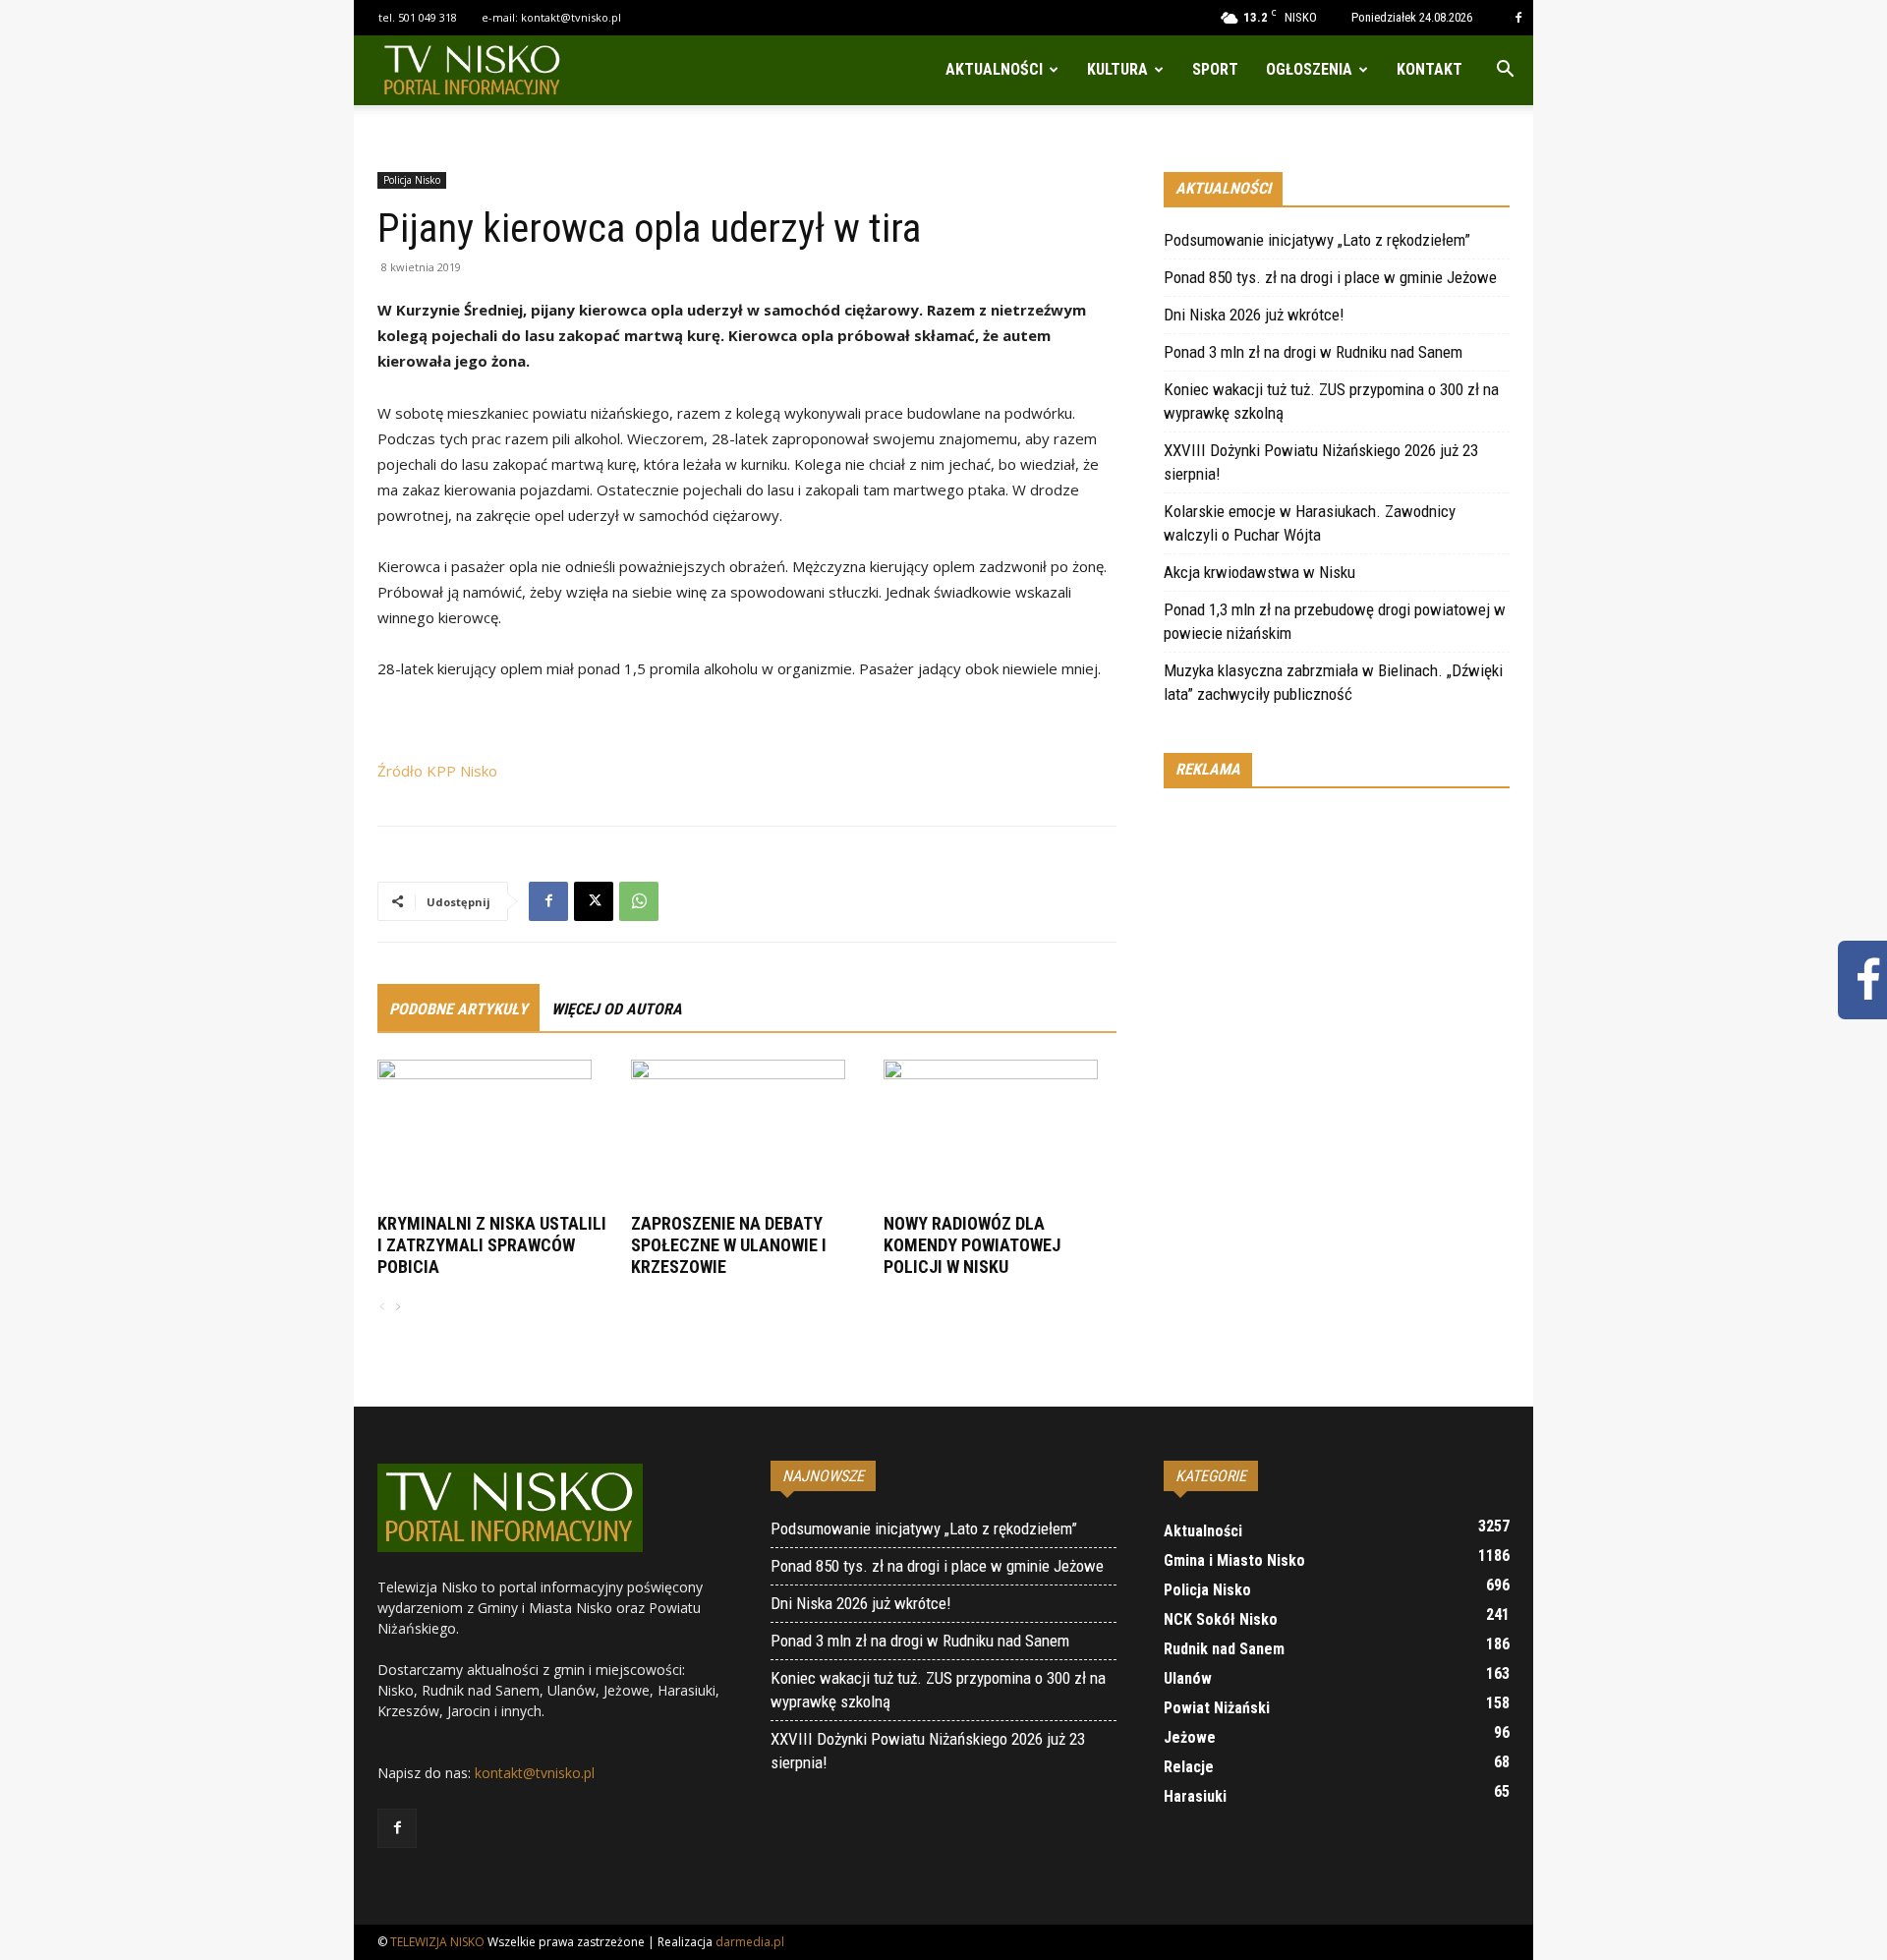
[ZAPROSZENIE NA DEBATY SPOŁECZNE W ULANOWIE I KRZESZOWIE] (747, 1133)
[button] (1505, 71)
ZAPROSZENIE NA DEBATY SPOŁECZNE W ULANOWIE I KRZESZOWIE (729, 1245)
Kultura (1117, 69)
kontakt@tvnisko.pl (571, 17)
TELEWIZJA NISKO (437, 1942)
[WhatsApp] (639, 901)
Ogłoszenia (1309, 69)
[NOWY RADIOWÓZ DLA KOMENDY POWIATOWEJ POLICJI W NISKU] (1000, 1133)
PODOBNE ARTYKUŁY (458, 1009)
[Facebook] (1518, 18)
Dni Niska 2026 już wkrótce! (1254, 315)
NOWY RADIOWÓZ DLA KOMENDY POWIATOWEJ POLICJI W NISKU (972, 1245)
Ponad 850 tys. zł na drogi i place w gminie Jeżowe (1330, 277)
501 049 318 (428, 17)
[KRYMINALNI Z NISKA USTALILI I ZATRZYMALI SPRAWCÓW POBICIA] (494, 1133)
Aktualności (994, 69)
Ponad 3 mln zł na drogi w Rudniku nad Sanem (1313, 352)
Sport (1215, 69)
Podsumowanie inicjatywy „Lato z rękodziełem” (1317, 240)
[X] (594, 901)
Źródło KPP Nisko (437, 771)
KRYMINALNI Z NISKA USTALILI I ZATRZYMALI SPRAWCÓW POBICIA (492, 1245)
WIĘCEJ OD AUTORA (617, 1009)
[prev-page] (382, 1308)
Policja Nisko (412, 180)
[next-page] (397, 1308)
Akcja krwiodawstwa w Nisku (1259, 572)
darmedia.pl (750, 1942)
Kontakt (1430, 69)
